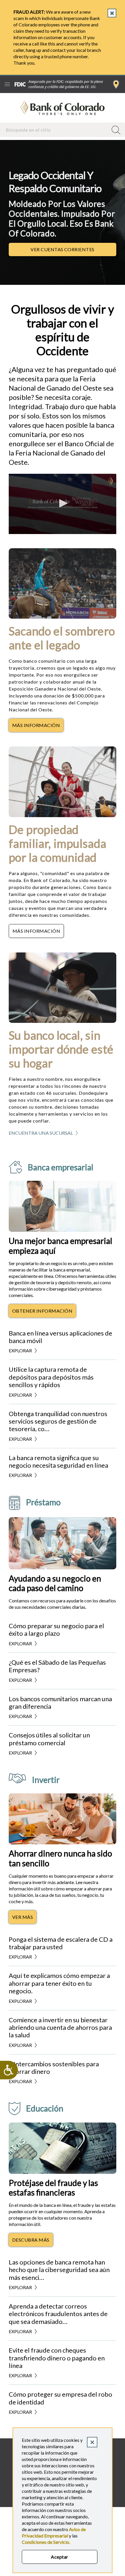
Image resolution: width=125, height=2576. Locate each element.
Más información (38, 727)
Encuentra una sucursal (116, 84)
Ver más (24, 1919)
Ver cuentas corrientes (73, 251)
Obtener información (44, 1312)
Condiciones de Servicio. (46, 2542)
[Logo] (111, 481)
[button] (63, 503)
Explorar (20, 1350)
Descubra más (33, 2241)
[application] (63, 504)
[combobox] (55, 130)
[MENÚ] (7, 84)
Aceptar (59, 2557)
